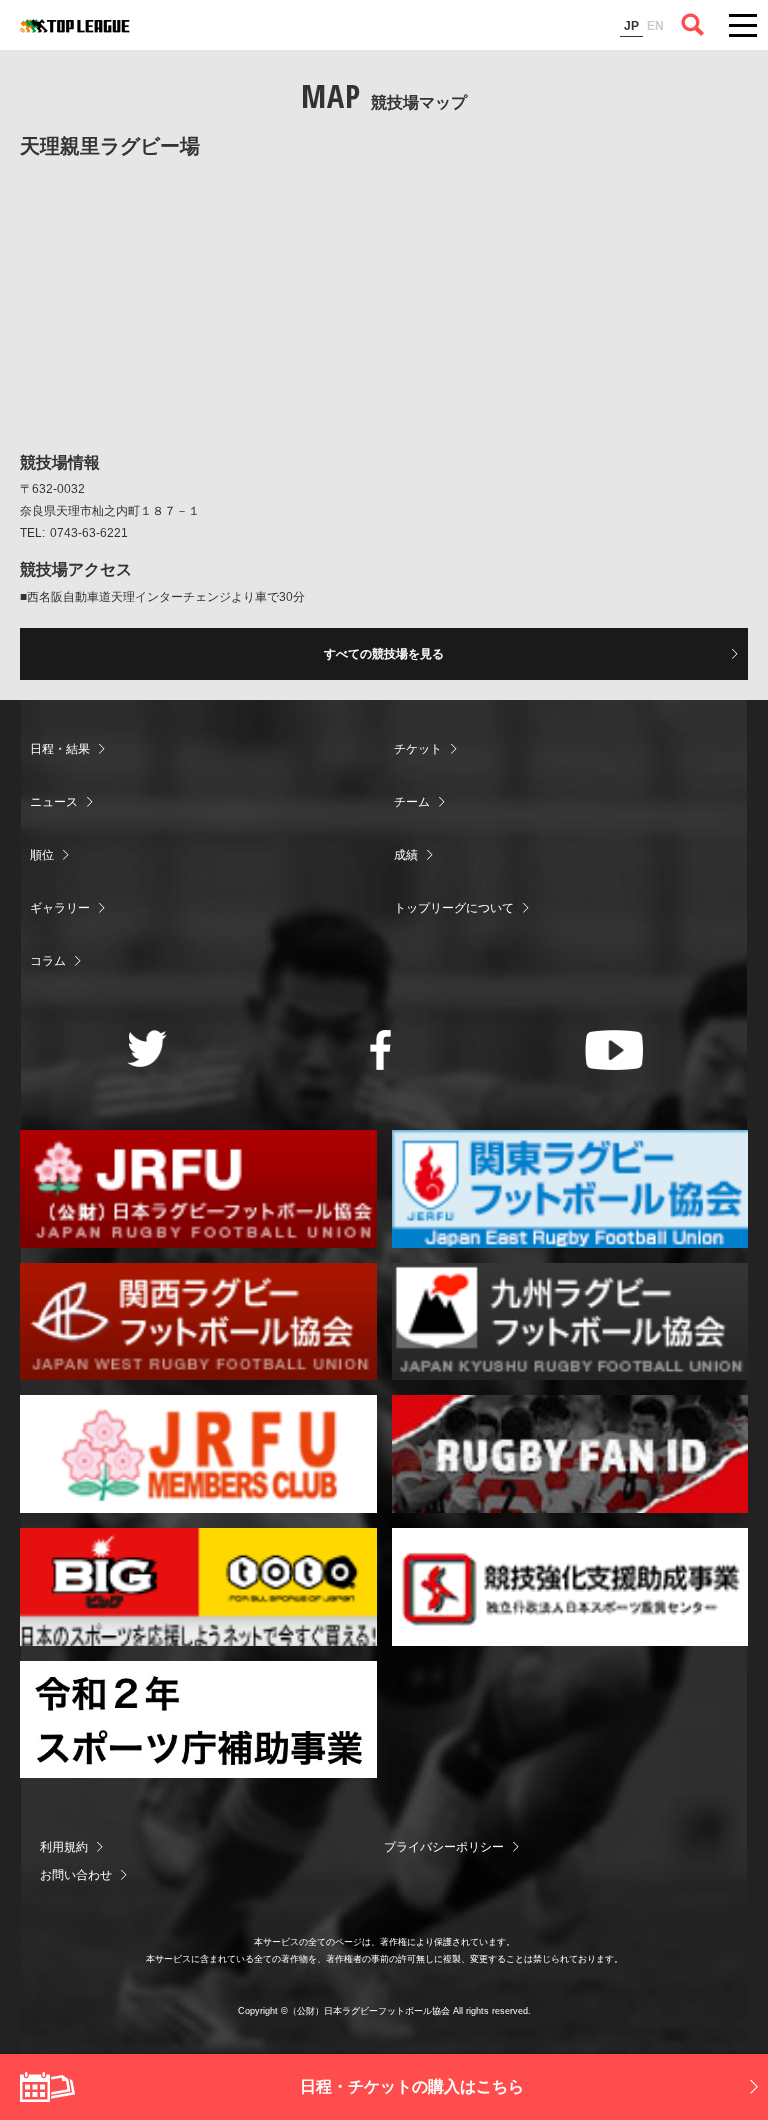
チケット (418, 749)
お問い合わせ (76, 1875)
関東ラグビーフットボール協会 (570, 1189)
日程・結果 (60, 749)
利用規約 (64, 1847)
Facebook (380, 1050)
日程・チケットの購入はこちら (412, 2086)
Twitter (147, 1048)
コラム (48, 961)
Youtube (614, 1050)
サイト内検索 (693, 25)
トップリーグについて (454, 908)
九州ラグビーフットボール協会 (570, 1322)
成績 (406, 855)
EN (655, 26)
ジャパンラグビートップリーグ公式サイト (75, 26)
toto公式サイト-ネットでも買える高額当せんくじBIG (198, 1587)
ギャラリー (60, 908)
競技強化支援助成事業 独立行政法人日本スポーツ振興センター (570, 1587)
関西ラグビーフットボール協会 (198, 1322)
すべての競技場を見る (384, 654)
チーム (412, 802)
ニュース (54, 802)
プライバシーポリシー (444, 1847)
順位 (42, 855)
